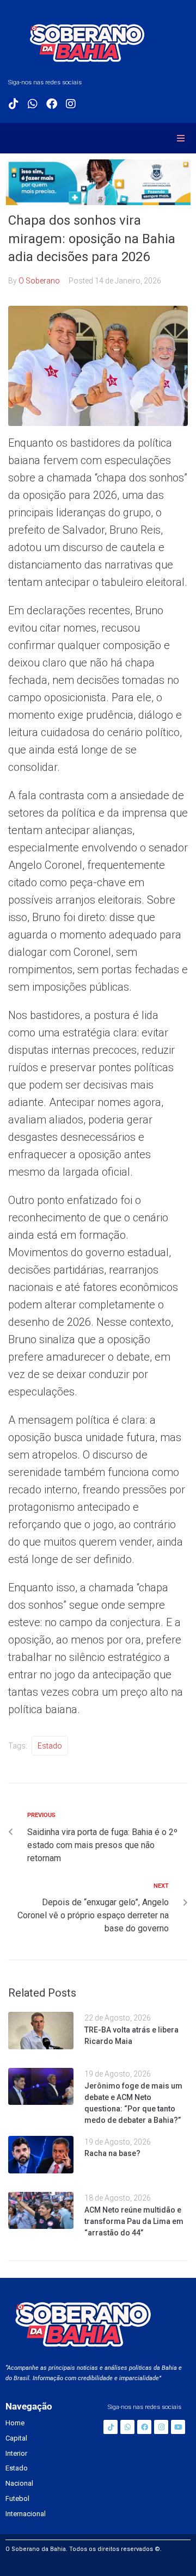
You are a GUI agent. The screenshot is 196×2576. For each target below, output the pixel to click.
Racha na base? (112, 2153)
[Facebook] (52, 104)
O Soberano (39, 281)
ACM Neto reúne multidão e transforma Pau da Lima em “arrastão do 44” (134, 2221)
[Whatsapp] (33, 104)
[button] (181, 138)
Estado (50, 1746)
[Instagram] (71, 104)
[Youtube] (178, 2427)
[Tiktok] (14, 104)
